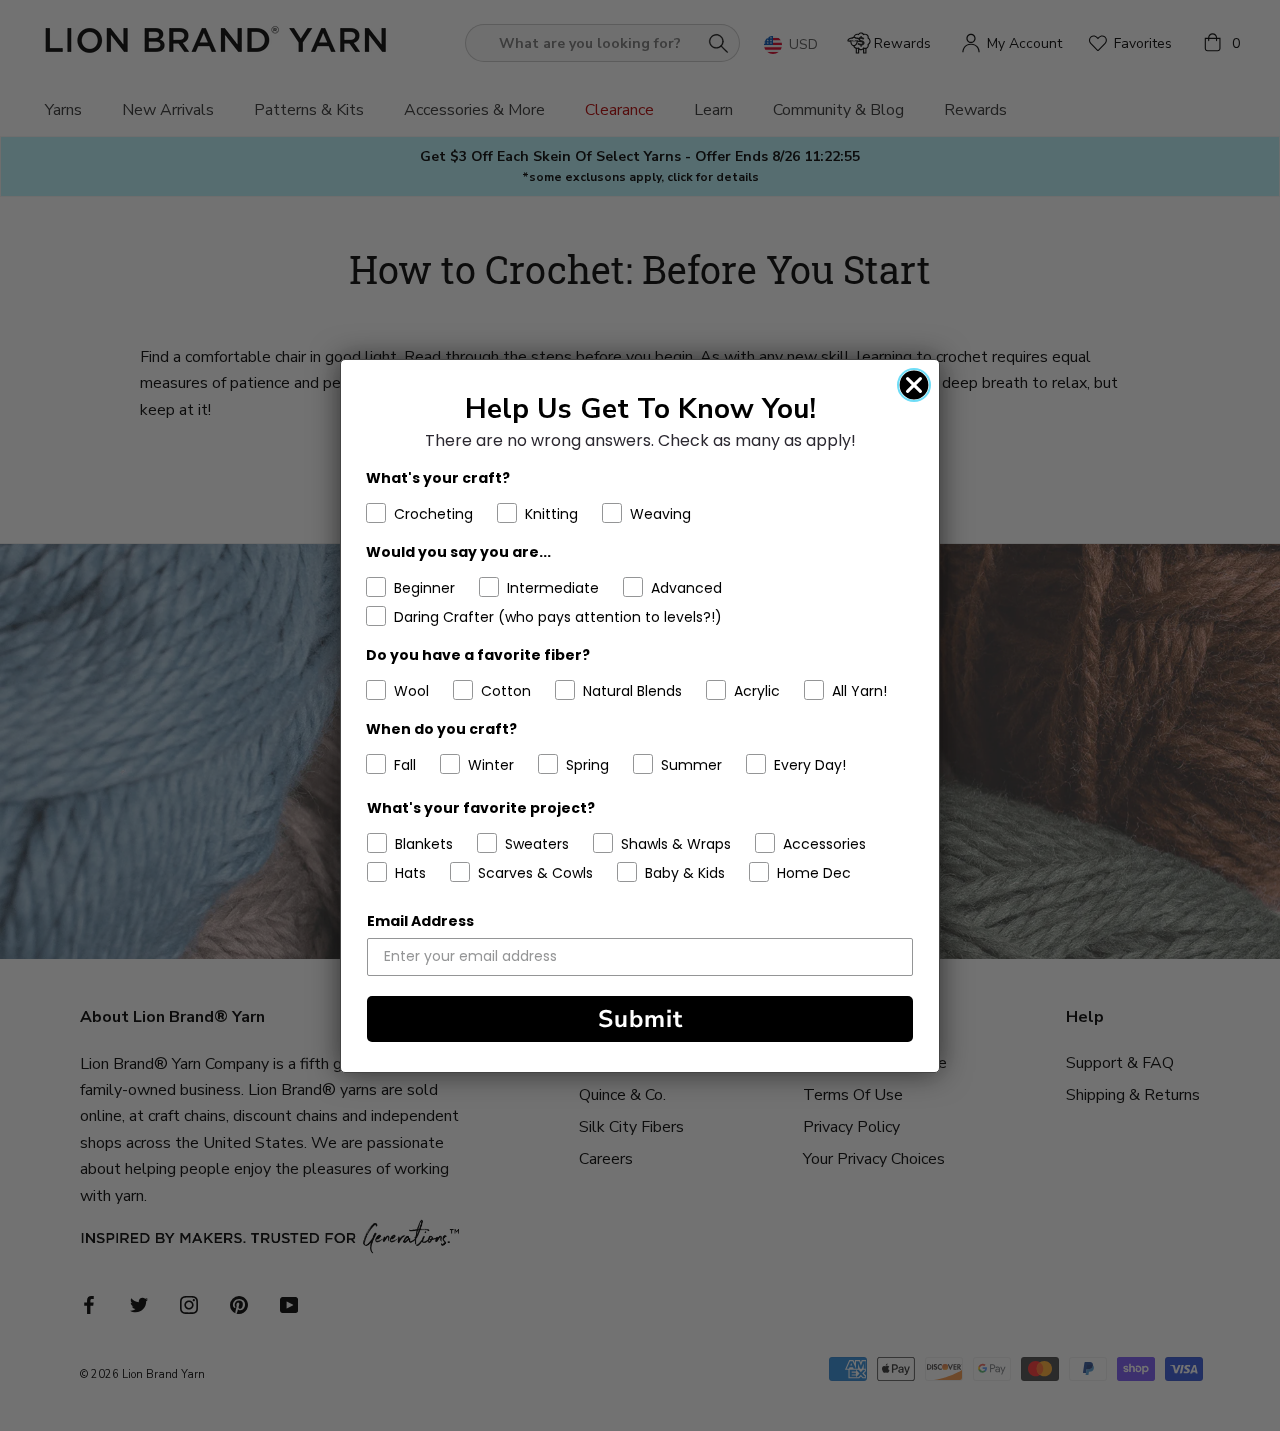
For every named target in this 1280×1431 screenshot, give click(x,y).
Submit (640, 1019)
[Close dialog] (914, 385)
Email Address (420, 921)
